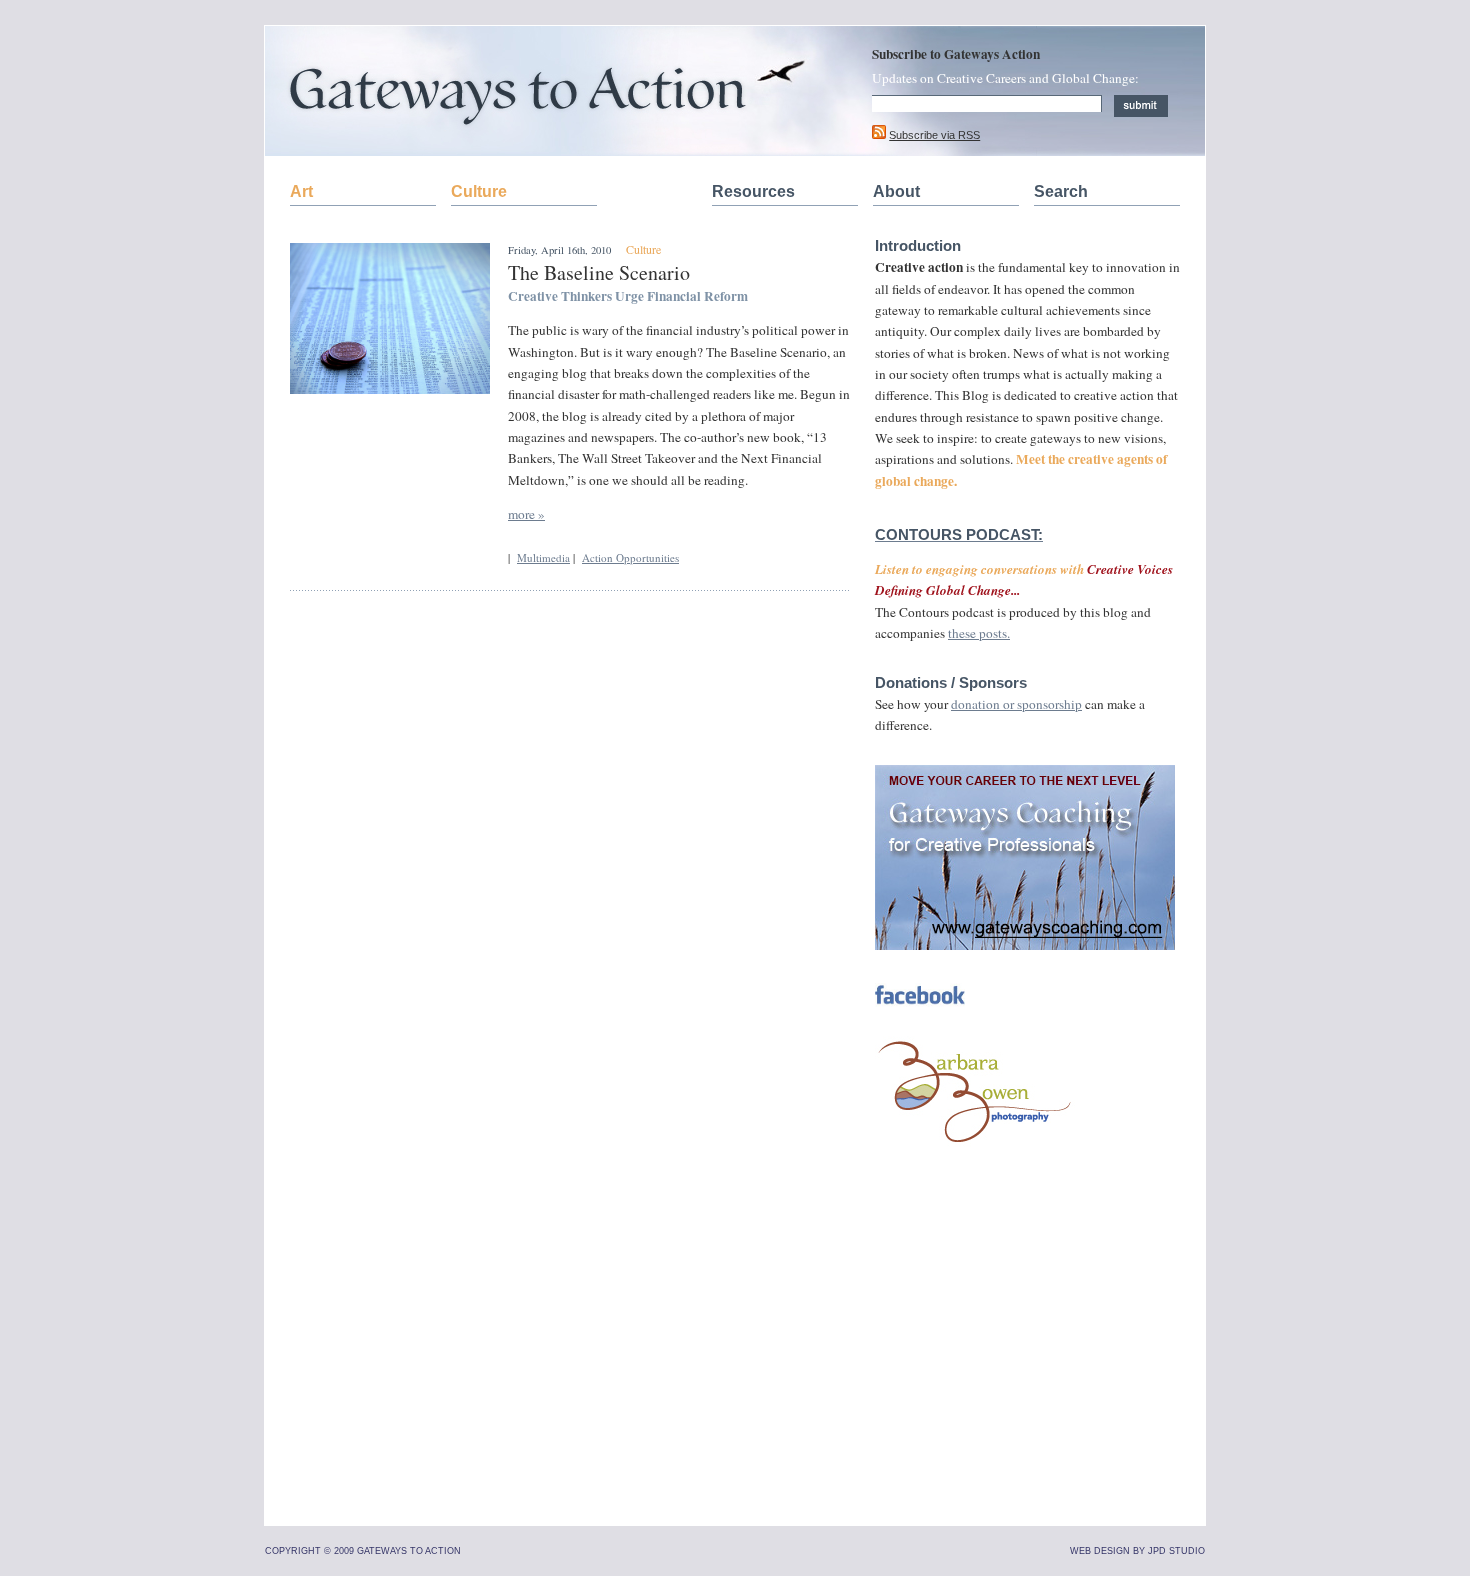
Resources (753, 191)
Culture (479, 191)
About (896, 191)
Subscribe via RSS (934, 135)
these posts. (979, 633)
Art (301, 191)
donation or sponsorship (1016, 704)
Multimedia (543, 557)
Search (1061, 191)
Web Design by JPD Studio (1137, 1551)
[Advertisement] (1025, 1371)
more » (526, 514)
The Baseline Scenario (599, 272)
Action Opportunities (630, 557)
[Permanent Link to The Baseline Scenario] (390, 389)
